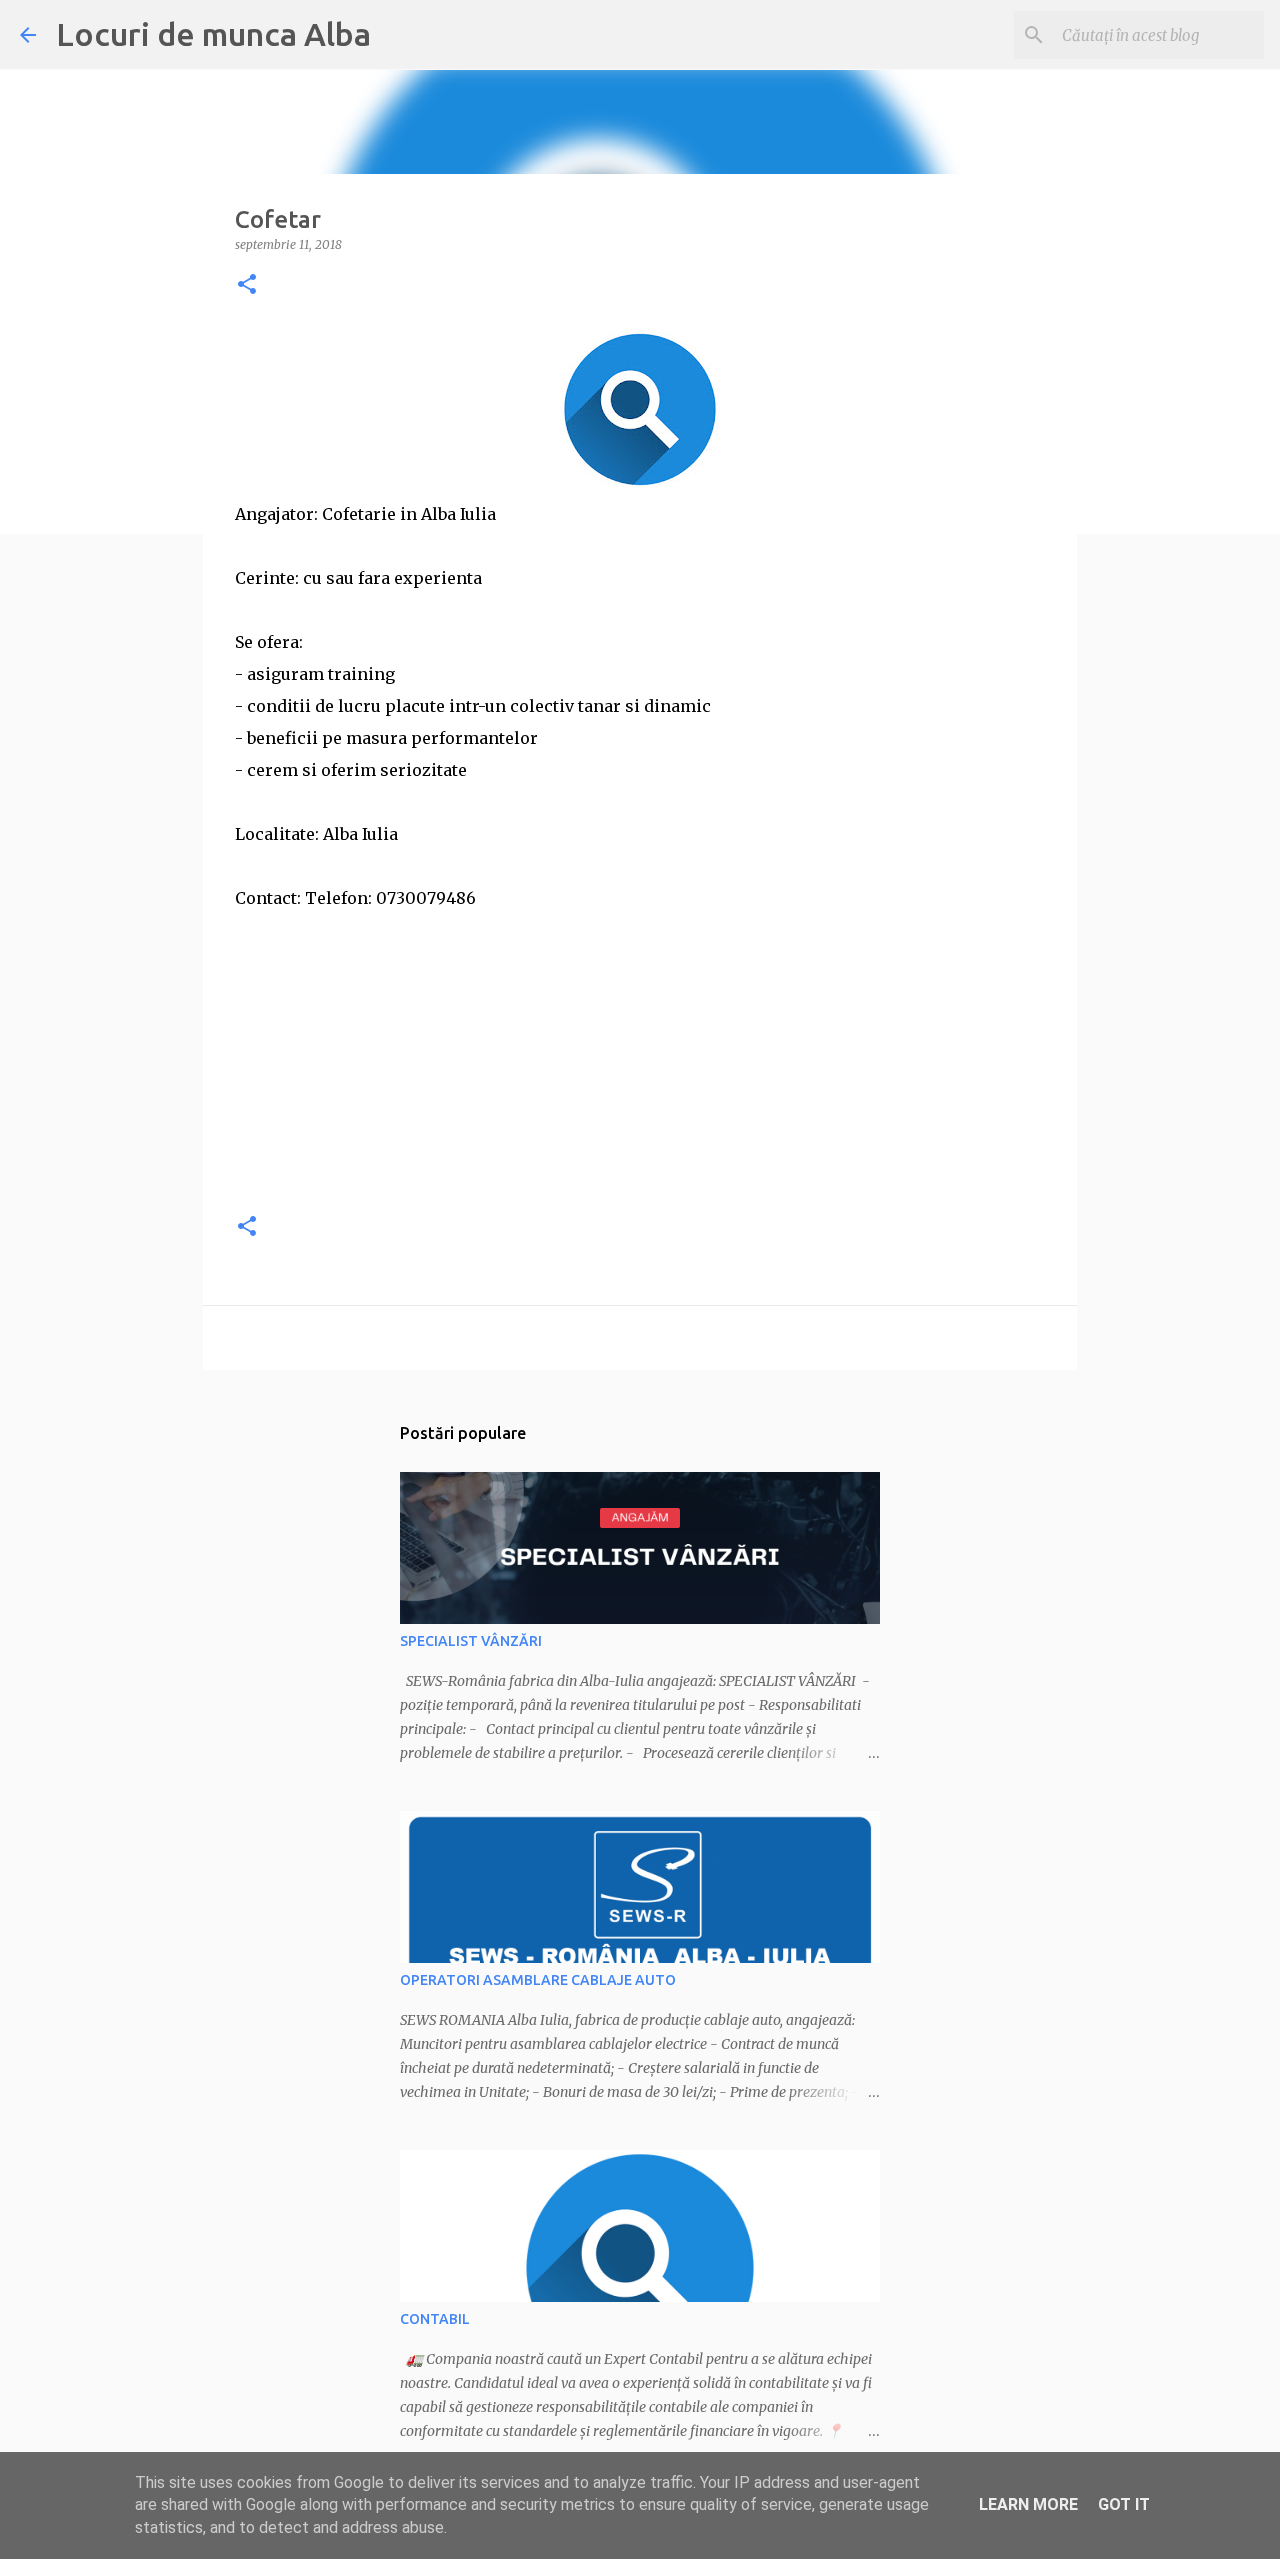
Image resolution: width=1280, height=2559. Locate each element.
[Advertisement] (640, 1054)
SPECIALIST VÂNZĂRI (471, 1641)
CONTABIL (435, 2319)
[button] (247, 285)
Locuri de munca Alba (213, 34)
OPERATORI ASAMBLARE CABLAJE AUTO (538, 1980)
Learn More (1028, 2504)
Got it (1124, 2504)
